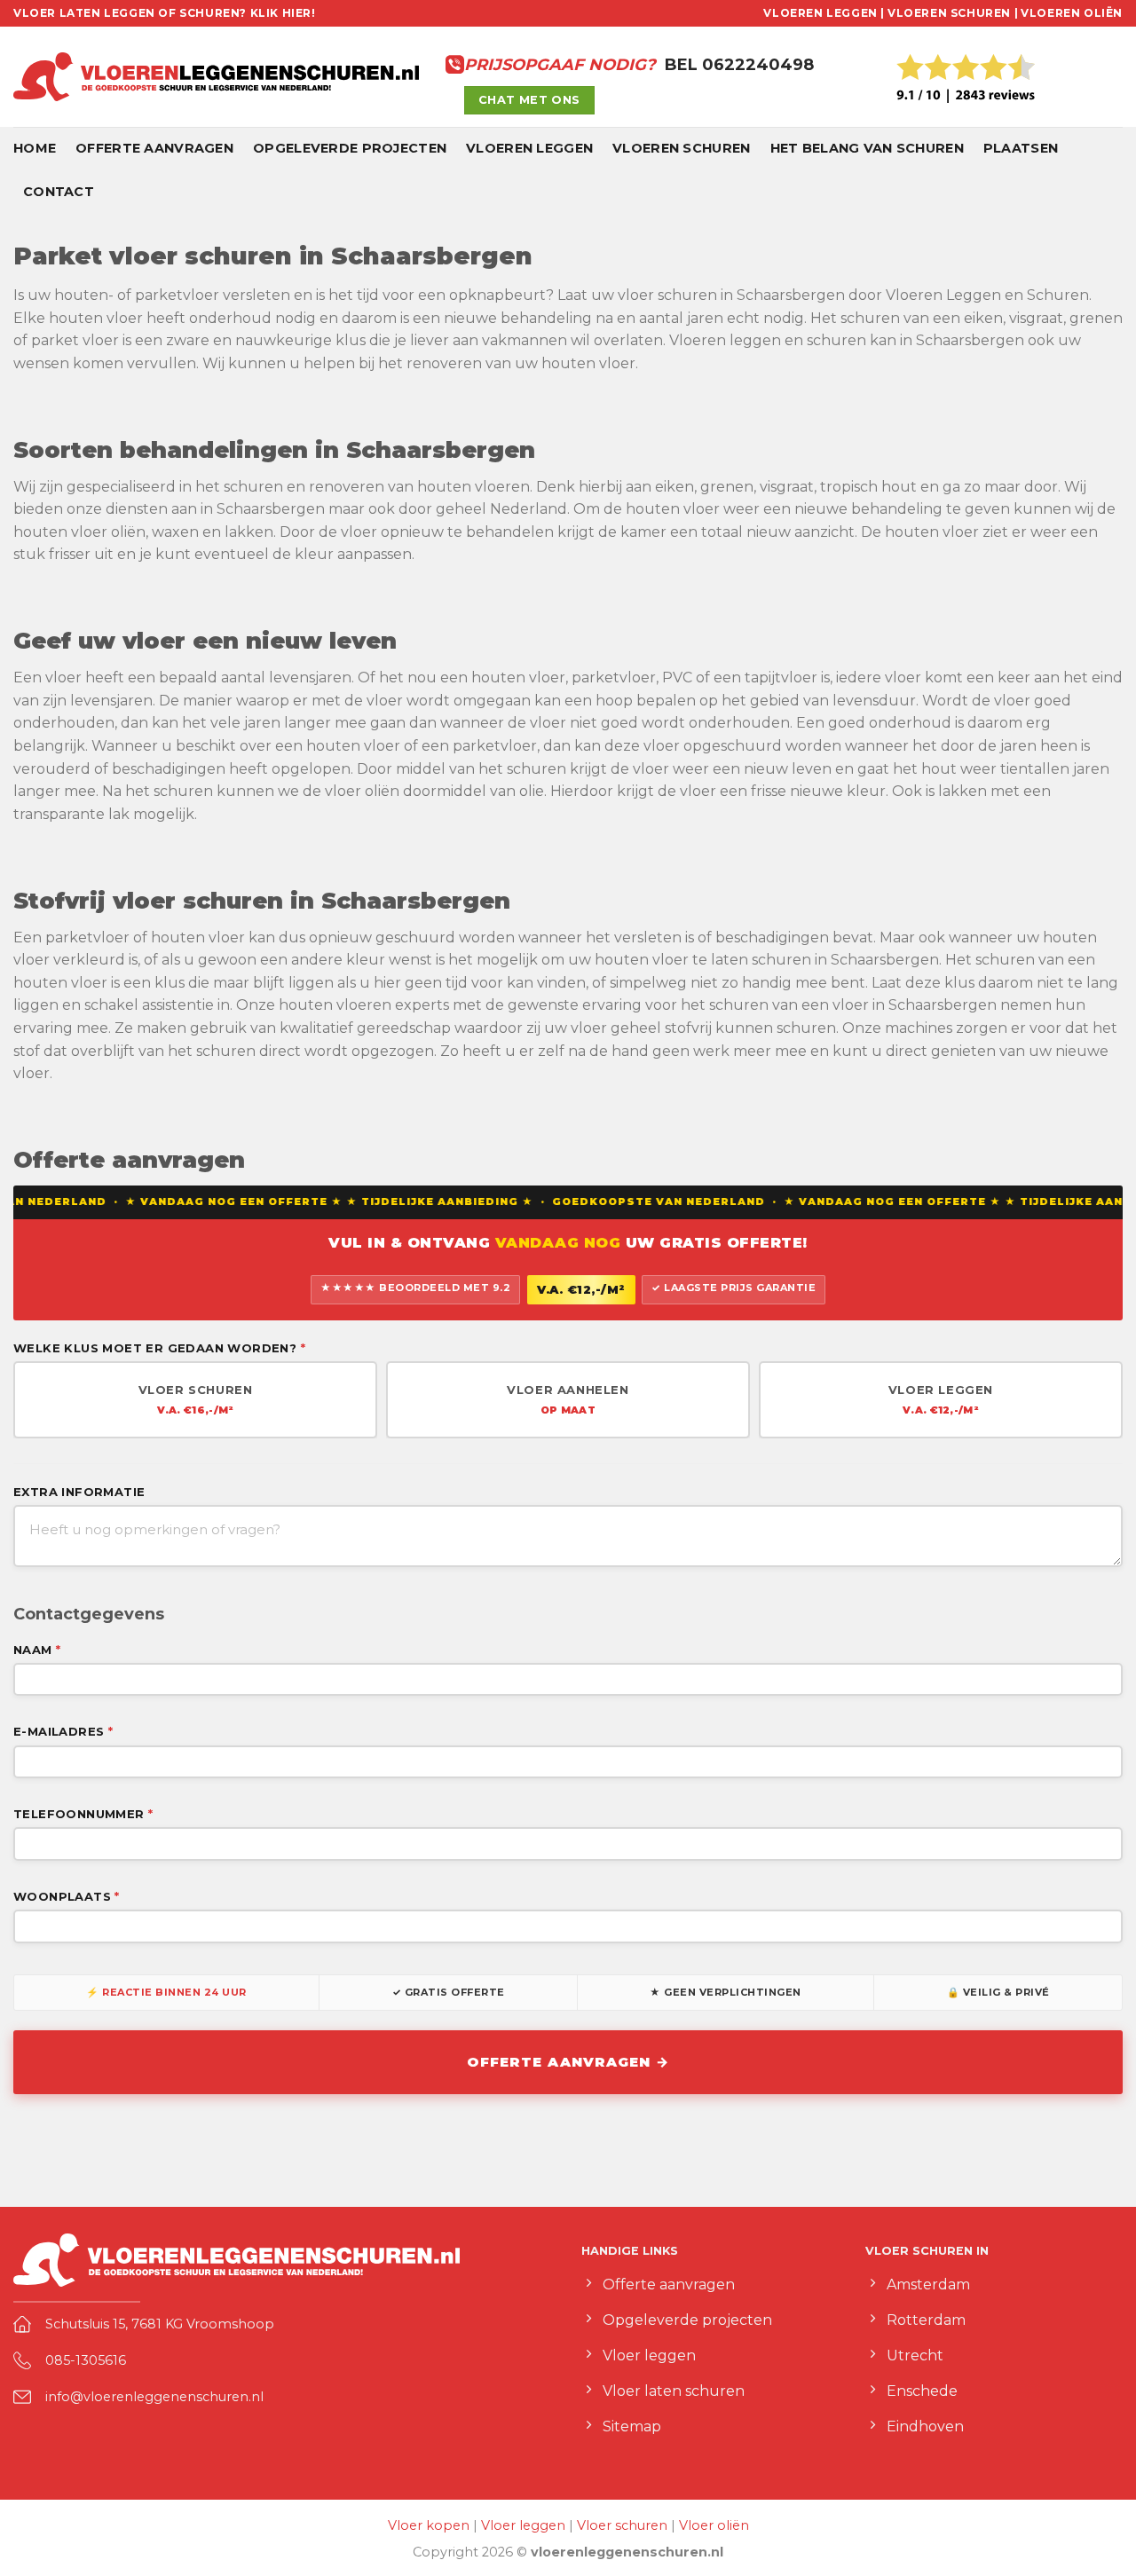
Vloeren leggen (529, 148)
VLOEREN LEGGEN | (824, 13)
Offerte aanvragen (154, 148)
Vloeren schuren (681, 148)
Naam (37, 1650)
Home (35, 148)
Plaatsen (1021, 148)
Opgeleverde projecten (350, 148)
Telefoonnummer (83, 1814)
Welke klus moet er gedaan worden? (159, 1348)
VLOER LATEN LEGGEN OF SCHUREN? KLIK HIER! (165, 13)
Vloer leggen (523, 2525)
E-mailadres (63, 1731)
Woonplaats (67, 1896)
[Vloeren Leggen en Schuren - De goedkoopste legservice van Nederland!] (216, 77)
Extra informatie (79, 1492)
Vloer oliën (714, 2525)
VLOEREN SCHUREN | (953, 13)
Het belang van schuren (867, 148)
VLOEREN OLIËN (1072, 13)
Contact (59, 192)
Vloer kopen (429, 2525)
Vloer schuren (622, 2525)
